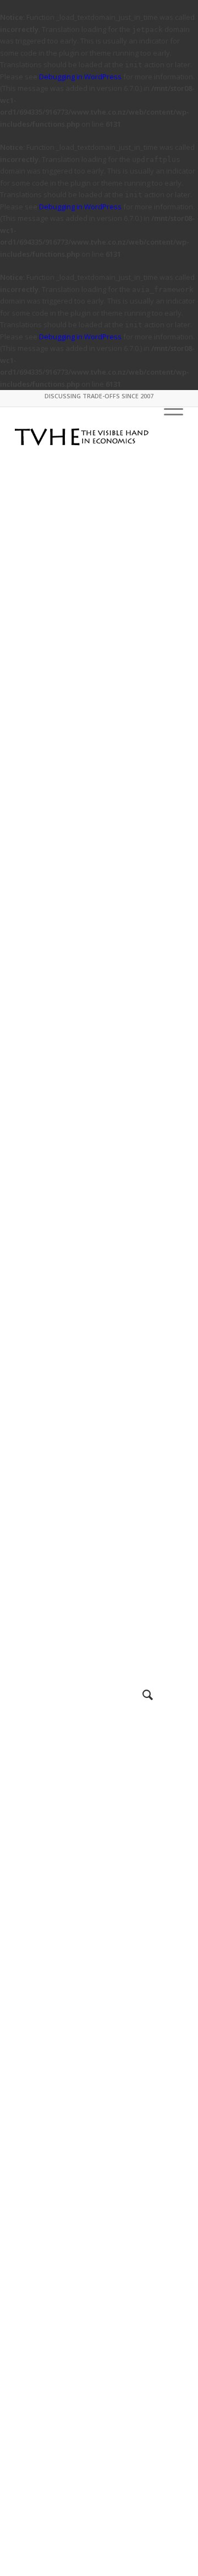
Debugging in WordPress (80, 77)
